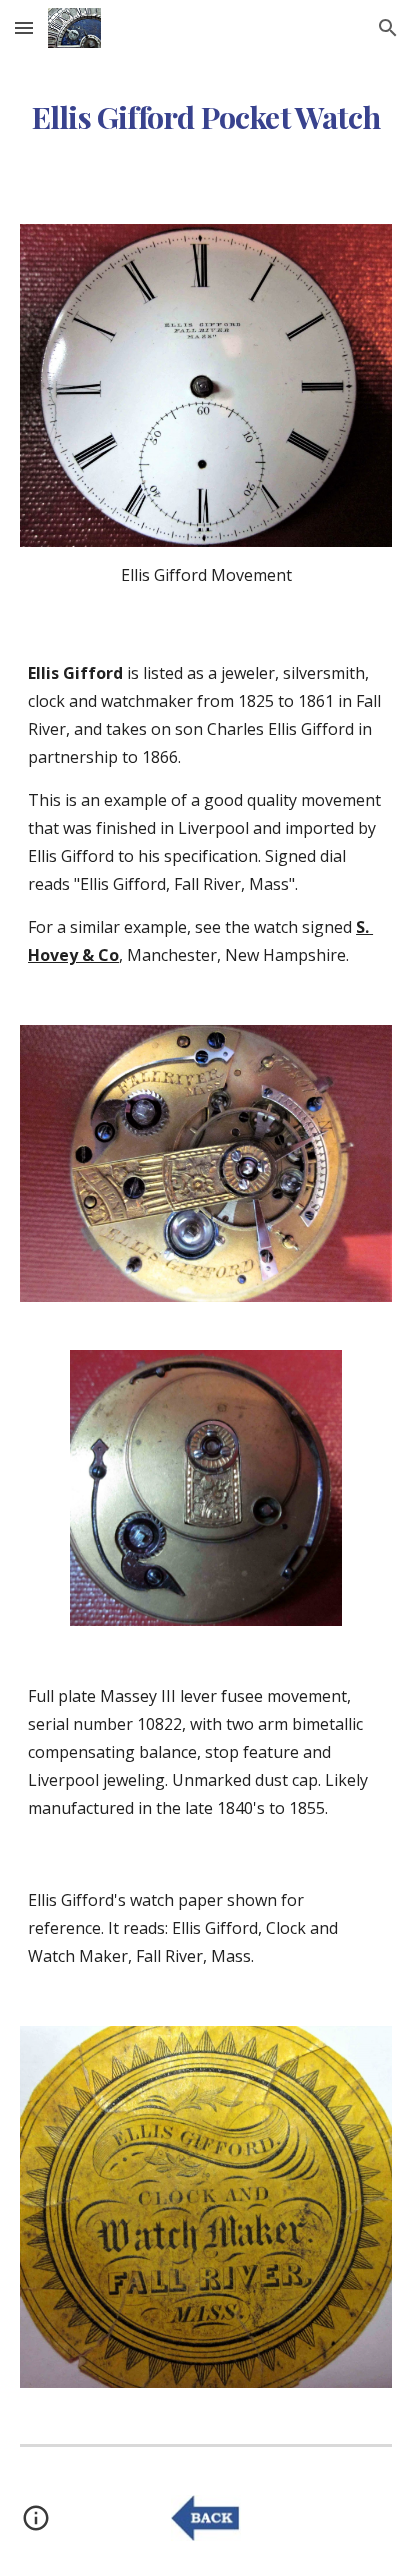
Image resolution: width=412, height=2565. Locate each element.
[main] (206, 115)
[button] (24, 27)
